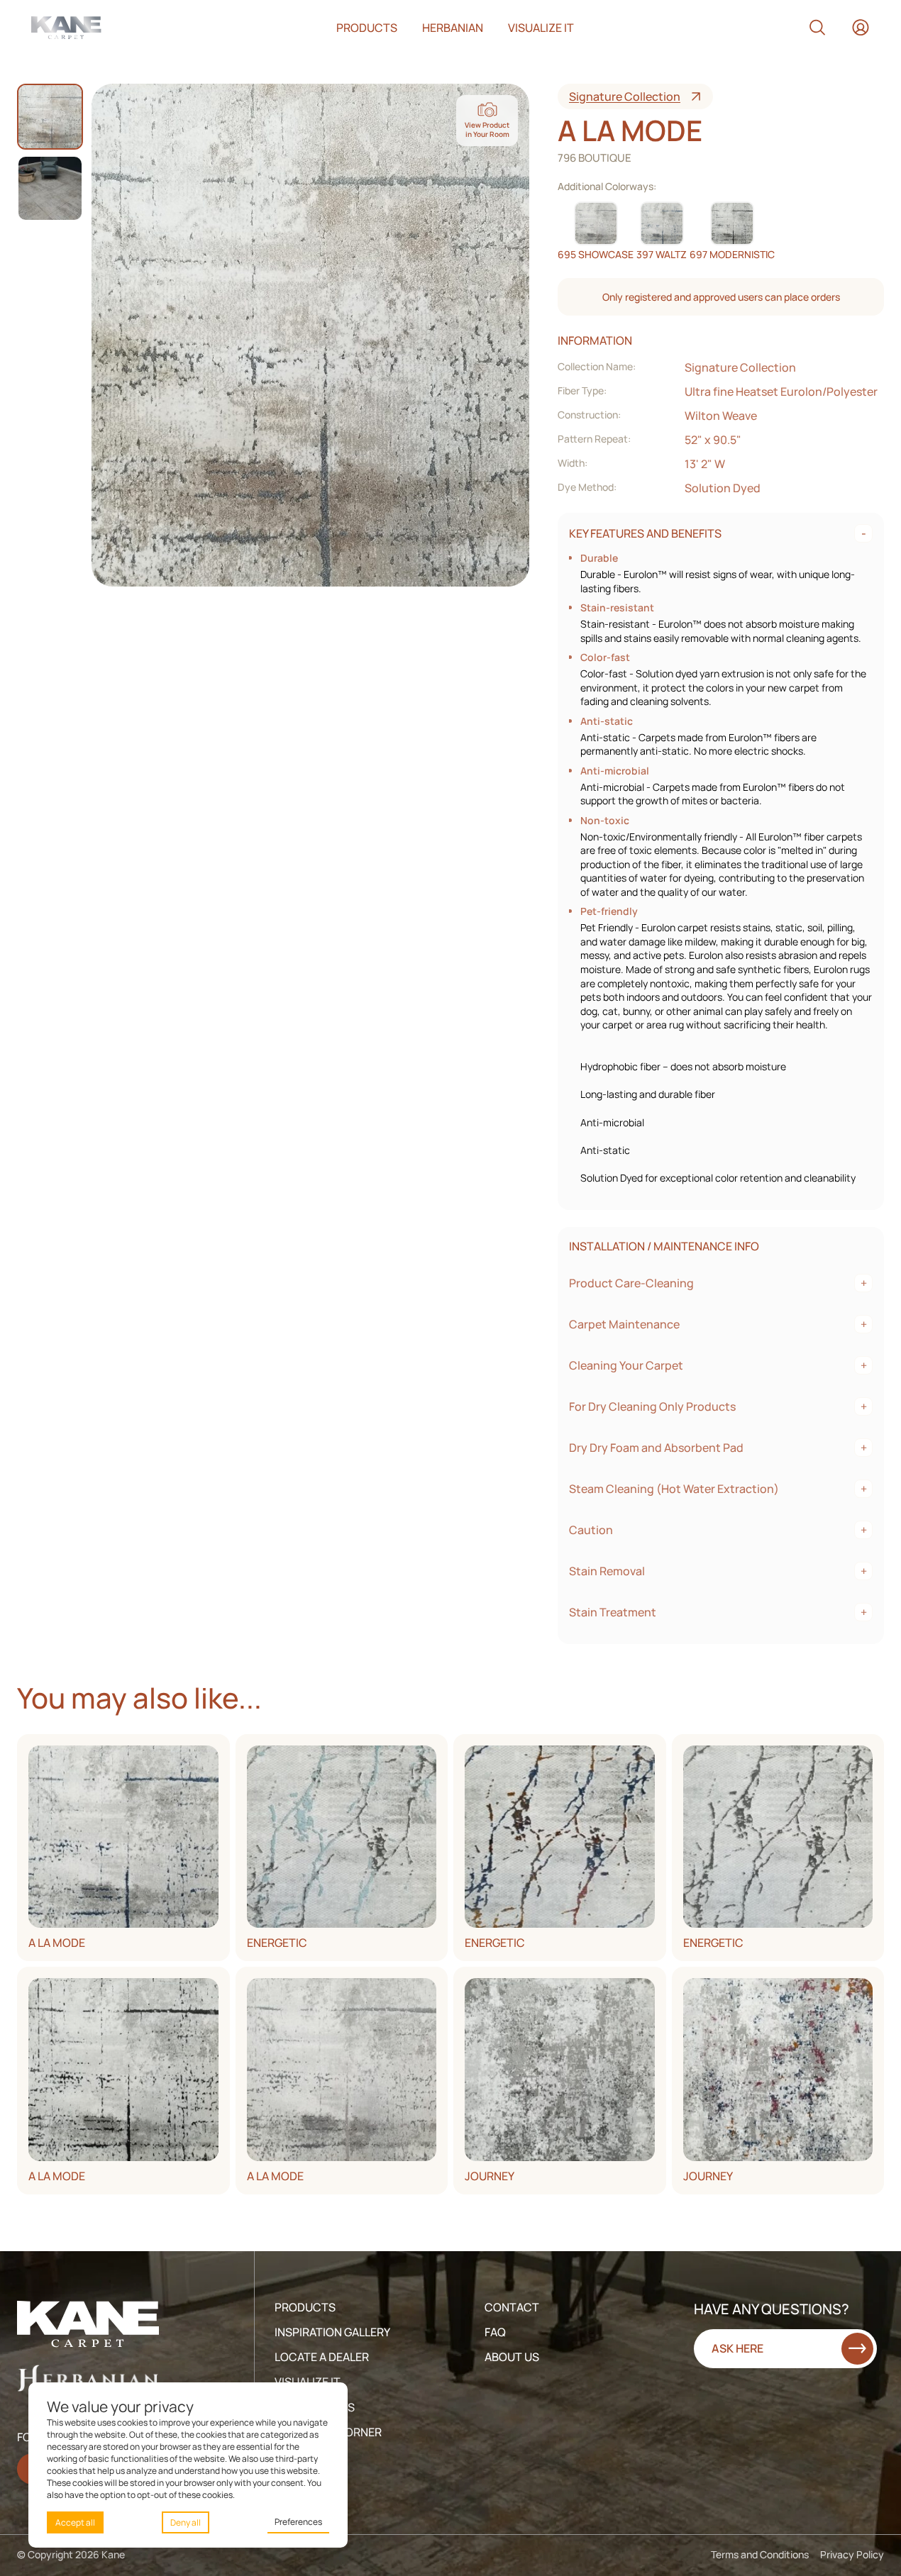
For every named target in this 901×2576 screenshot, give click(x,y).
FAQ (495, 2332)
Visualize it (541, 28)
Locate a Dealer (322, 2357)
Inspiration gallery (332, 2332)
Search (817, 28)
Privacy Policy (852, 2554)
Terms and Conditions (760, 2554)
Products (367, 28)
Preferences (298, 2522)
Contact (512, 2307)
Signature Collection (625, 96)
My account (861, 28)
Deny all (186, 2522)
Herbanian (453, 28)
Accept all (75, 2522)
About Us (512, 2357)
